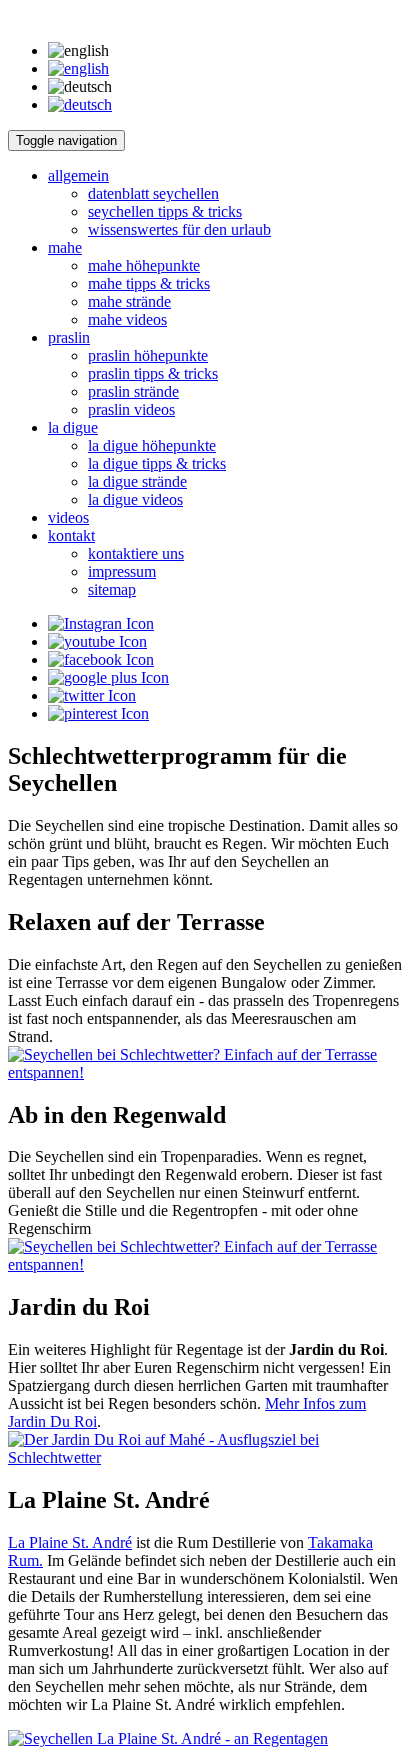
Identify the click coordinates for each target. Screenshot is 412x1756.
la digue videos (135, 499)
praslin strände (133, 391)
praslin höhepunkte (148, 355)
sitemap (112, 589)
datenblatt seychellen (153, 193)
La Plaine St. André (70, 1542)
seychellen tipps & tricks (165, 211)
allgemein (78, 175)
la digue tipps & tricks (157, 463)
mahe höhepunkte (144, 265)
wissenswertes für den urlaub (179, 229)
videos (68, 517)
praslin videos (131, 409)
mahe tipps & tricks (149, 283)
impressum (122, 571)
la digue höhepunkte (152, 445)
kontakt (71, 535)
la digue (73, 427)
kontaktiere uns (136, 553)
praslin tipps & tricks (153, 373)
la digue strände (137, 481)
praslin (69, 337)
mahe (65, 247)
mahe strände (129, 301)
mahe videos (127, 319)
